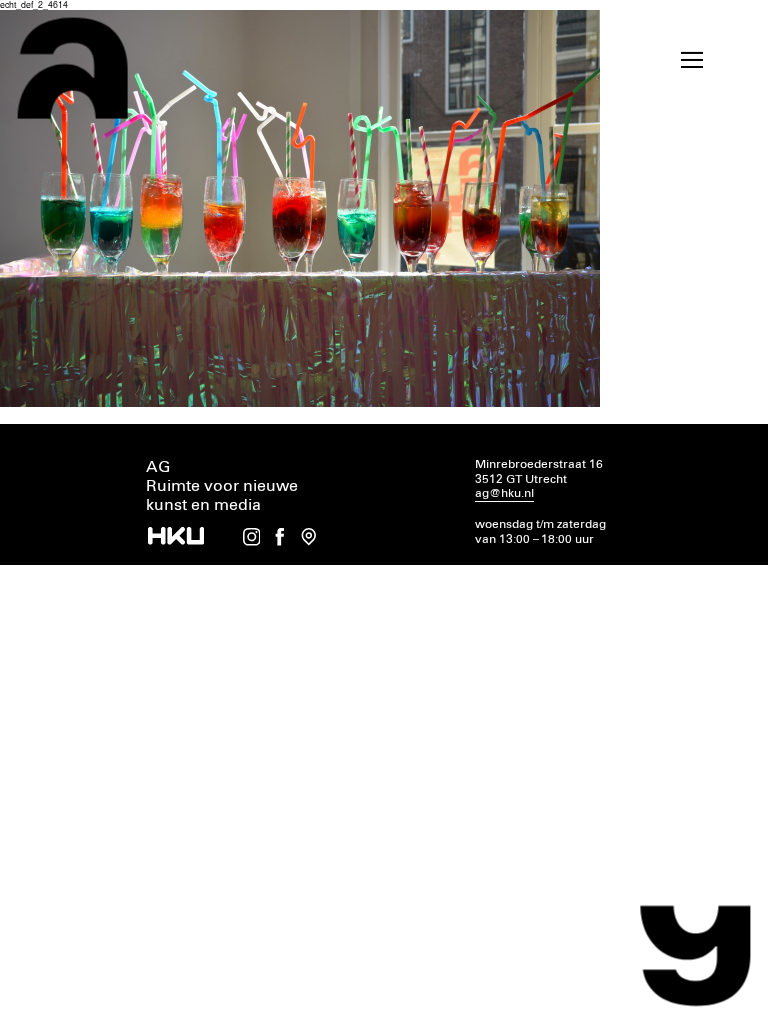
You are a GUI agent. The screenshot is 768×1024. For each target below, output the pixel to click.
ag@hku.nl (504, 493)
